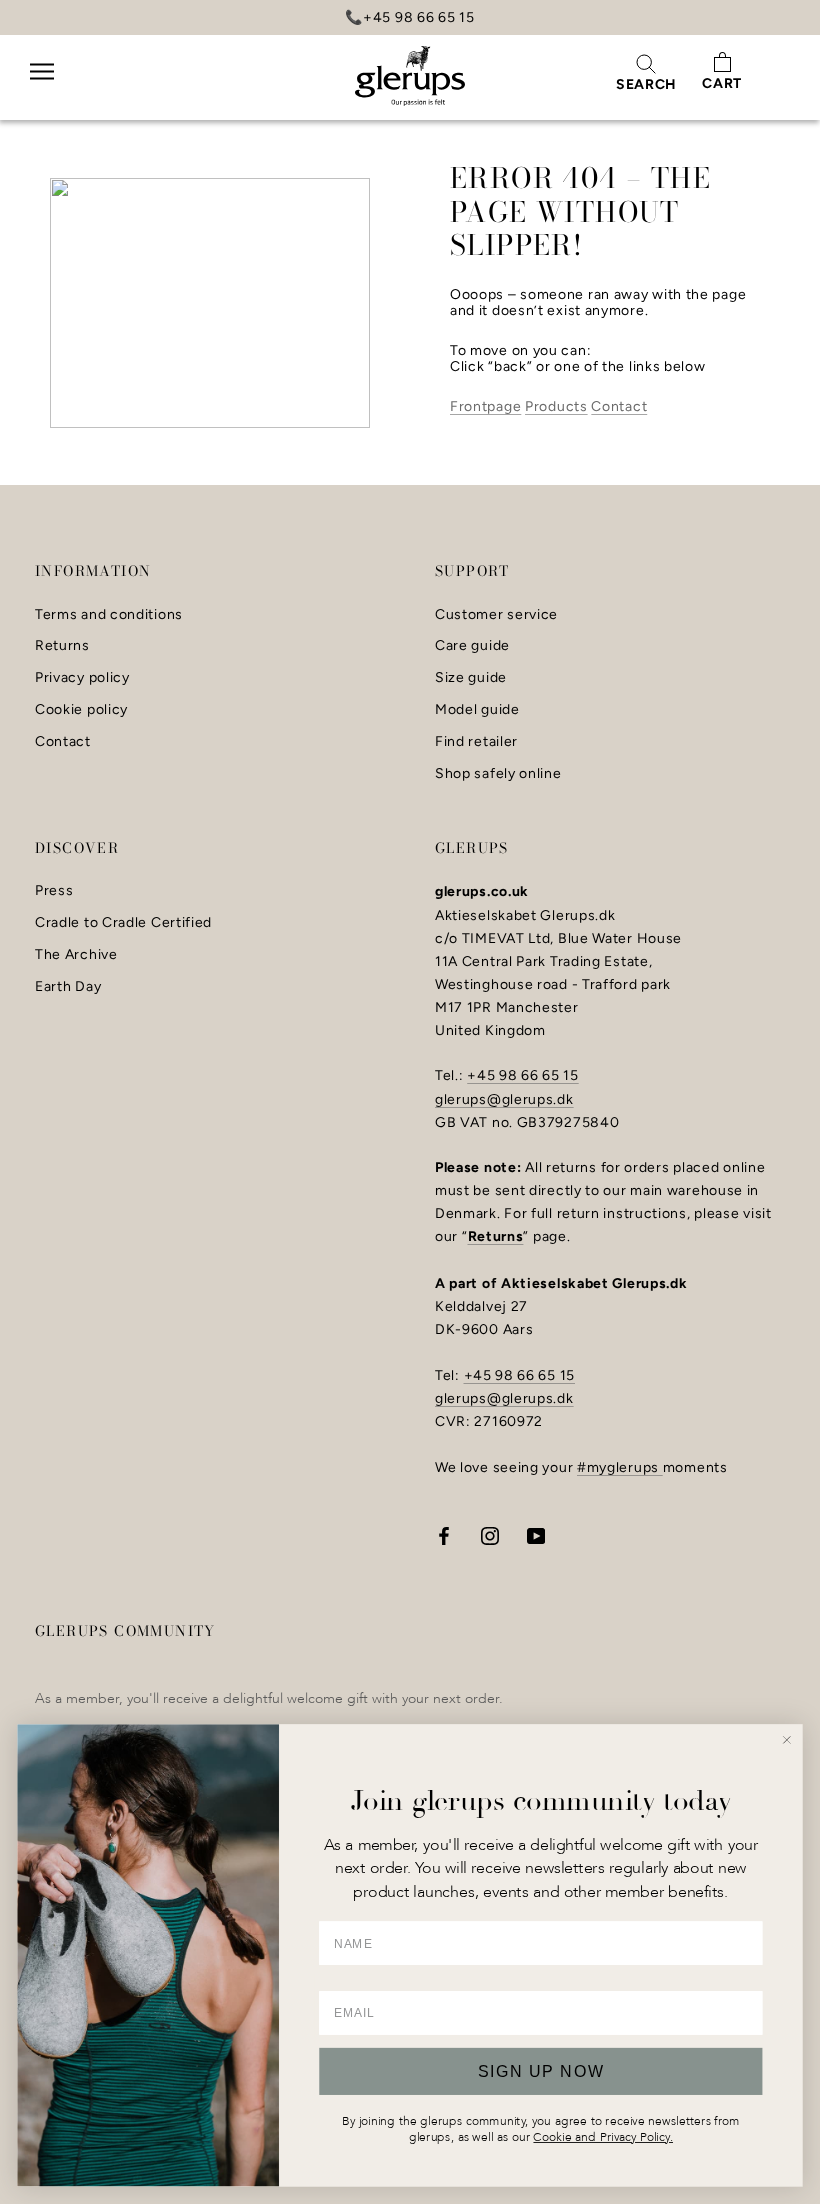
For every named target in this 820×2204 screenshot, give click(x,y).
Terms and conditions (109, 615)
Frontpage (485, 406)
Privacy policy (82, 678)
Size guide (471, 678)
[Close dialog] (786, 1739)
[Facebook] (444, 1534)
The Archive (76, 955)
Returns (62, 646)
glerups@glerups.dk (504, 1099)
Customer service (496, 615)
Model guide (477, 710)
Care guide (472, 646)
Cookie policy (81, 710)
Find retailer (476, 742)
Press (54, 891)
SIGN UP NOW (541, 2071)
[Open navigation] (42, 84)
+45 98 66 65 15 (523, 1075)
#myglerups (620, 1467)
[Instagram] (490, 1534)
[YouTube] (536, 1534)
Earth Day (68, 987)
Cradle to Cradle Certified (123, 923)
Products (556, 406)
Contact (619, 406)
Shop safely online (498, 774)
